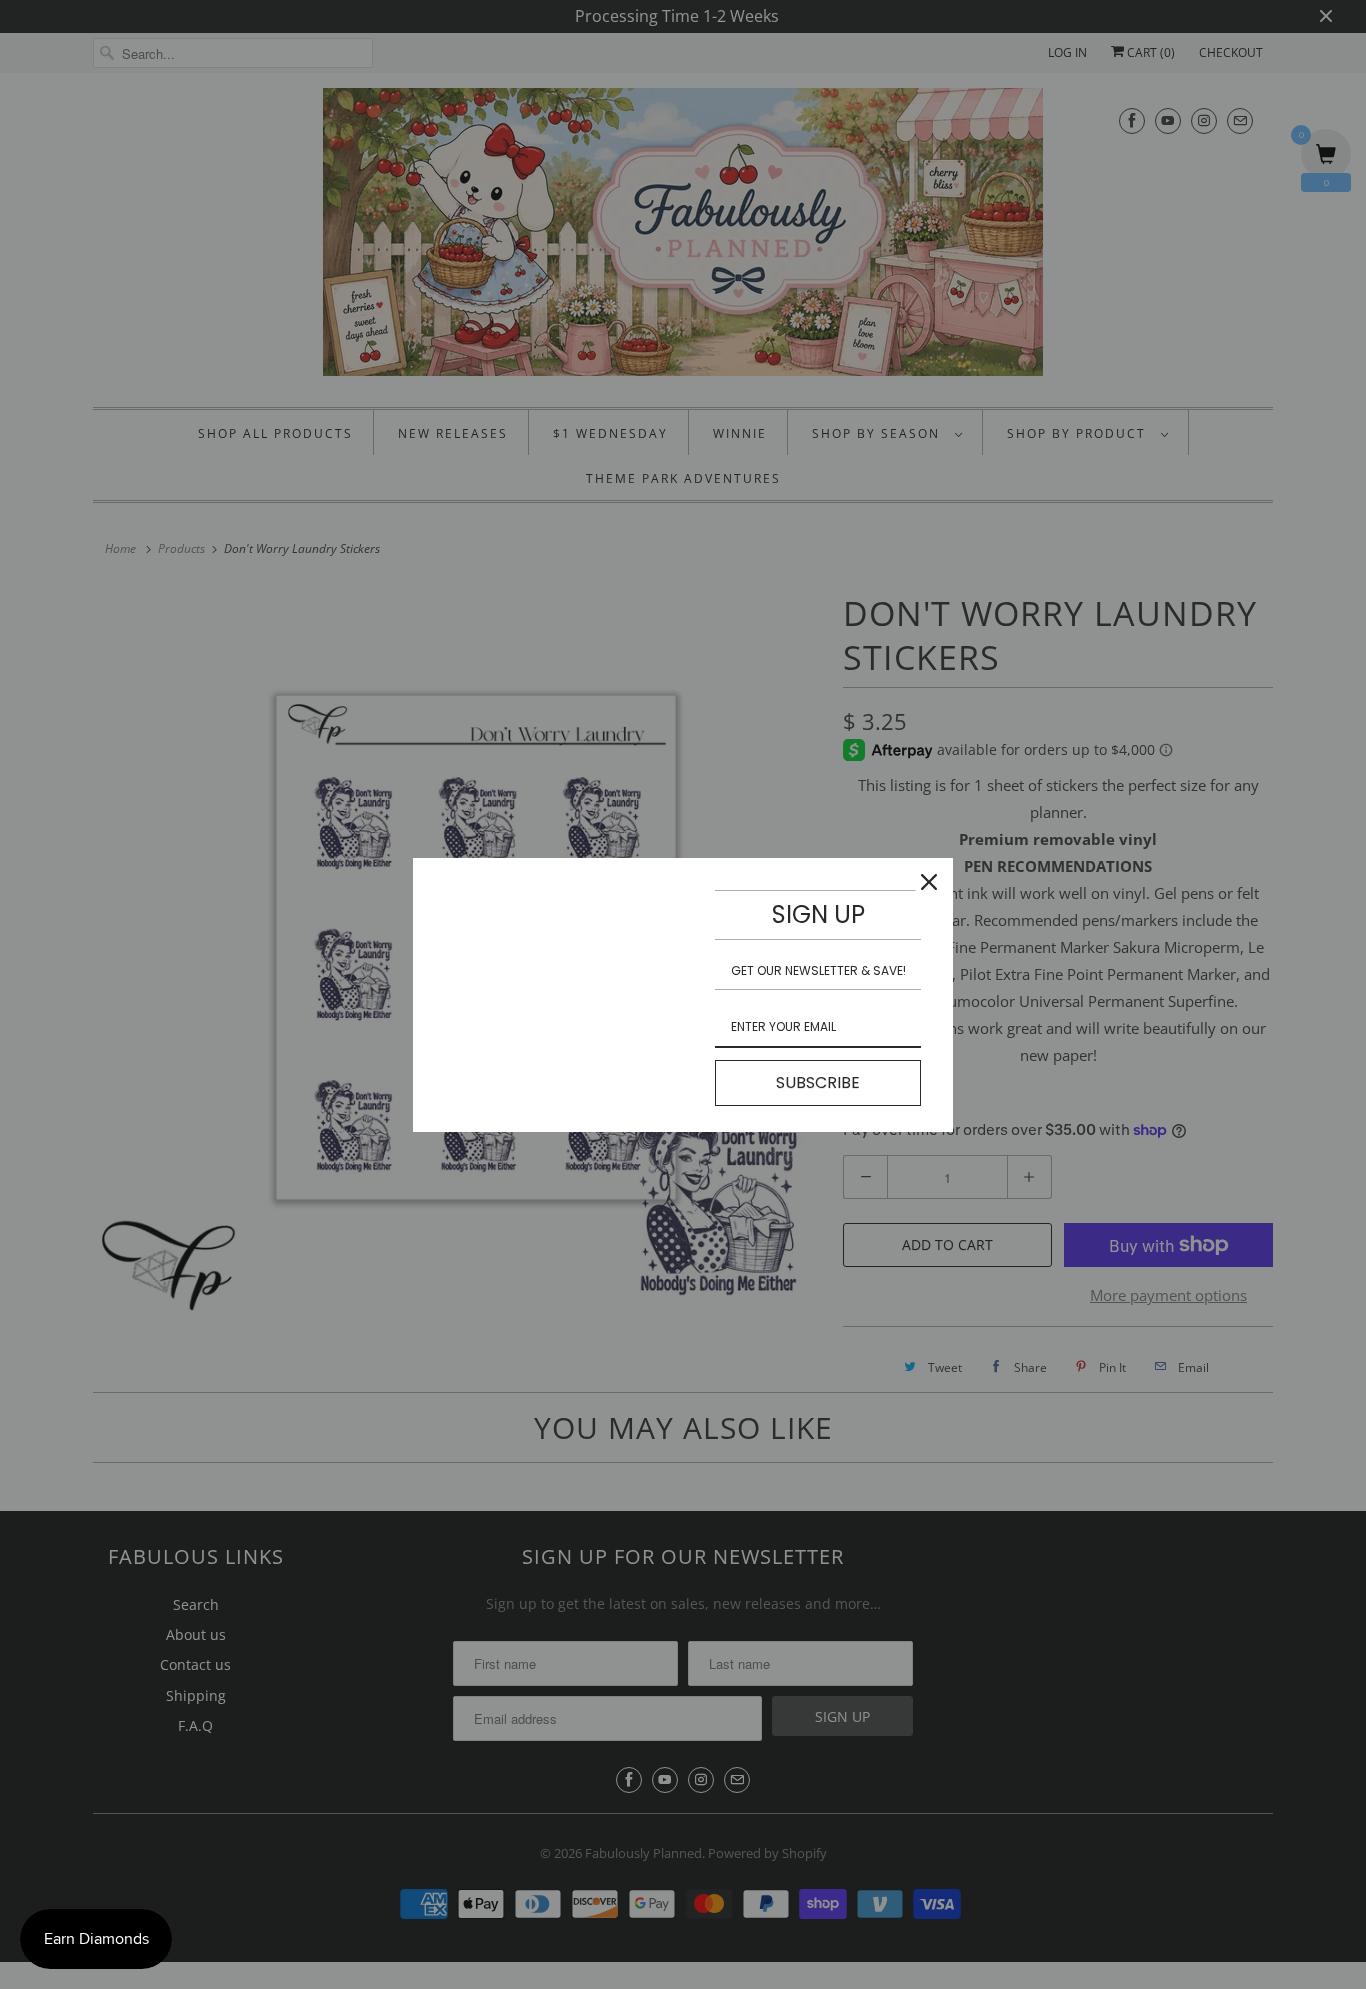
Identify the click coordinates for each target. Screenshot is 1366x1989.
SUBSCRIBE (818, 1082)
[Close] (929, 882)
